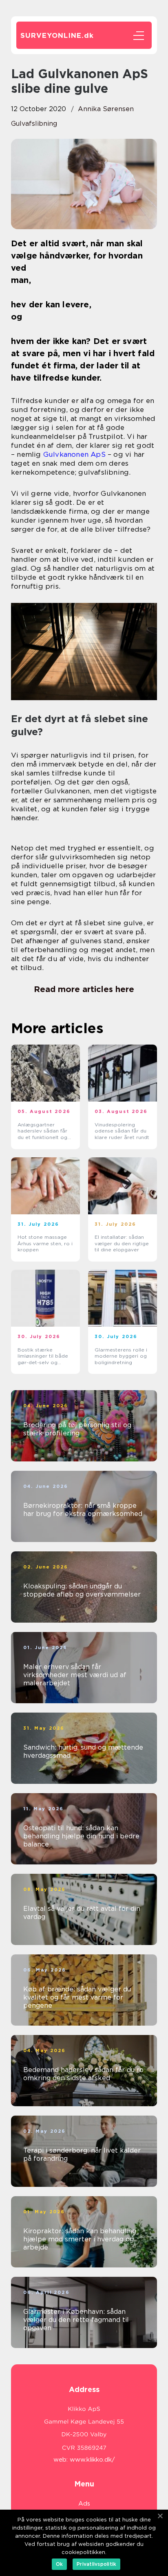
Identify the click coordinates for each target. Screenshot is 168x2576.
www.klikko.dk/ (92, 2460)
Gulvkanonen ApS (74, 454)
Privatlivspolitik (96, 2564)
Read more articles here (84, 989)
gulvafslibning (34, 124)
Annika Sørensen (106, 109)
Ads (84, 2504)
